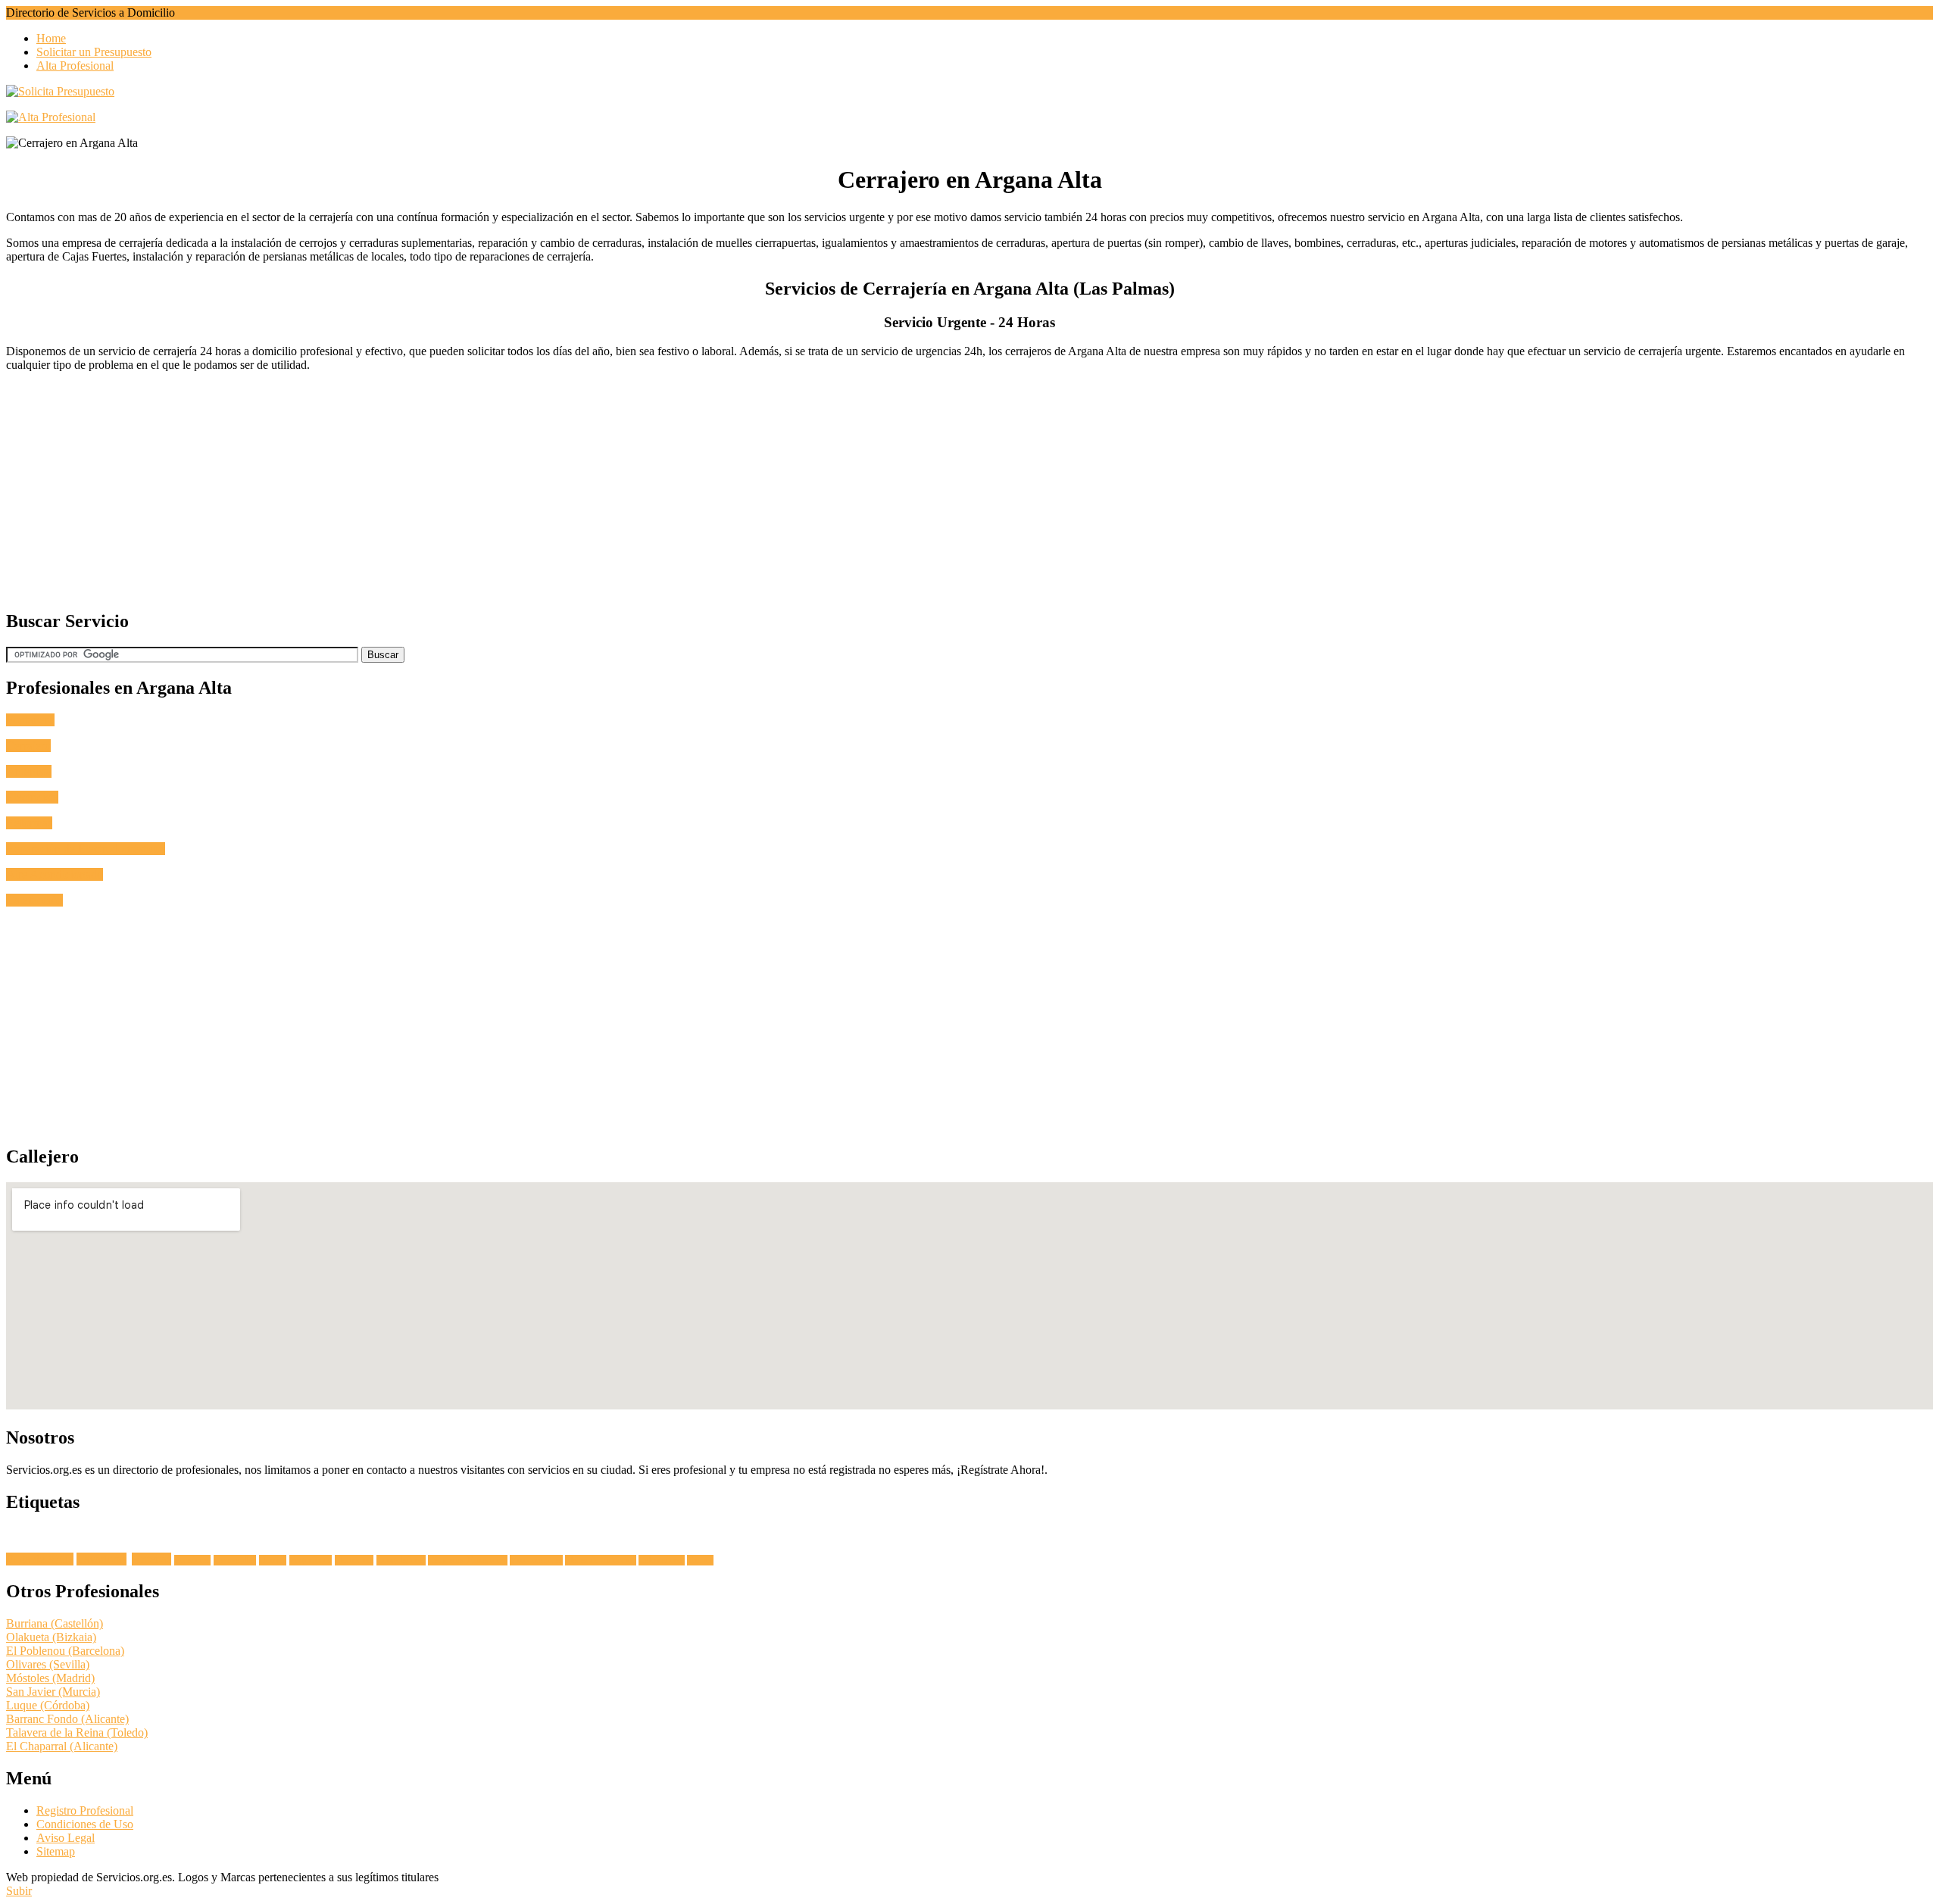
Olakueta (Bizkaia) (51, 1637)
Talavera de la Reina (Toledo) (77, 1732)
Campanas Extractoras (468, 1560)
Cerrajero (28, 746)
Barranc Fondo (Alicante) (67, 1719)
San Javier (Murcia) (53, 1692)
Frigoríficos (311, 1560)
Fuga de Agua (40, 1559)
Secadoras (192, 1560)
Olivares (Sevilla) (48, 1664)
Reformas (29, 823)
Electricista (32, 797)
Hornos (273, 1560)
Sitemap (56, 1851)
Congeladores (401, 1560)
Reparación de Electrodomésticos (86, 849)
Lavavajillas (235, 1560)
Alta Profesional (75, 66)
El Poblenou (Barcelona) (65, 1651)
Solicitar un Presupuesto (94, 52)
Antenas (151, 1559)
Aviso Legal (66, 1838)
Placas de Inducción (601, 1560)
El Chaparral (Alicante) (62, 1746)
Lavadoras (101, 1559)
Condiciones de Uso (85, 1824)
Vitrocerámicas (536, 1560)
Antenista (29, 771)
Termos (700, 1560)
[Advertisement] (461, 490)
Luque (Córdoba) (48, 1705)
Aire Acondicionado (55, 874)
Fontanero (30, 720)
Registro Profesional (85, 1810)
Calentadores (662, 1560)
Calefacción (34, 900)
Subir (19, 1891)
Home (51, 38)
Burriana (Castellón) (55, 1623)
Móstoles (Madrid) (50, 1678)
